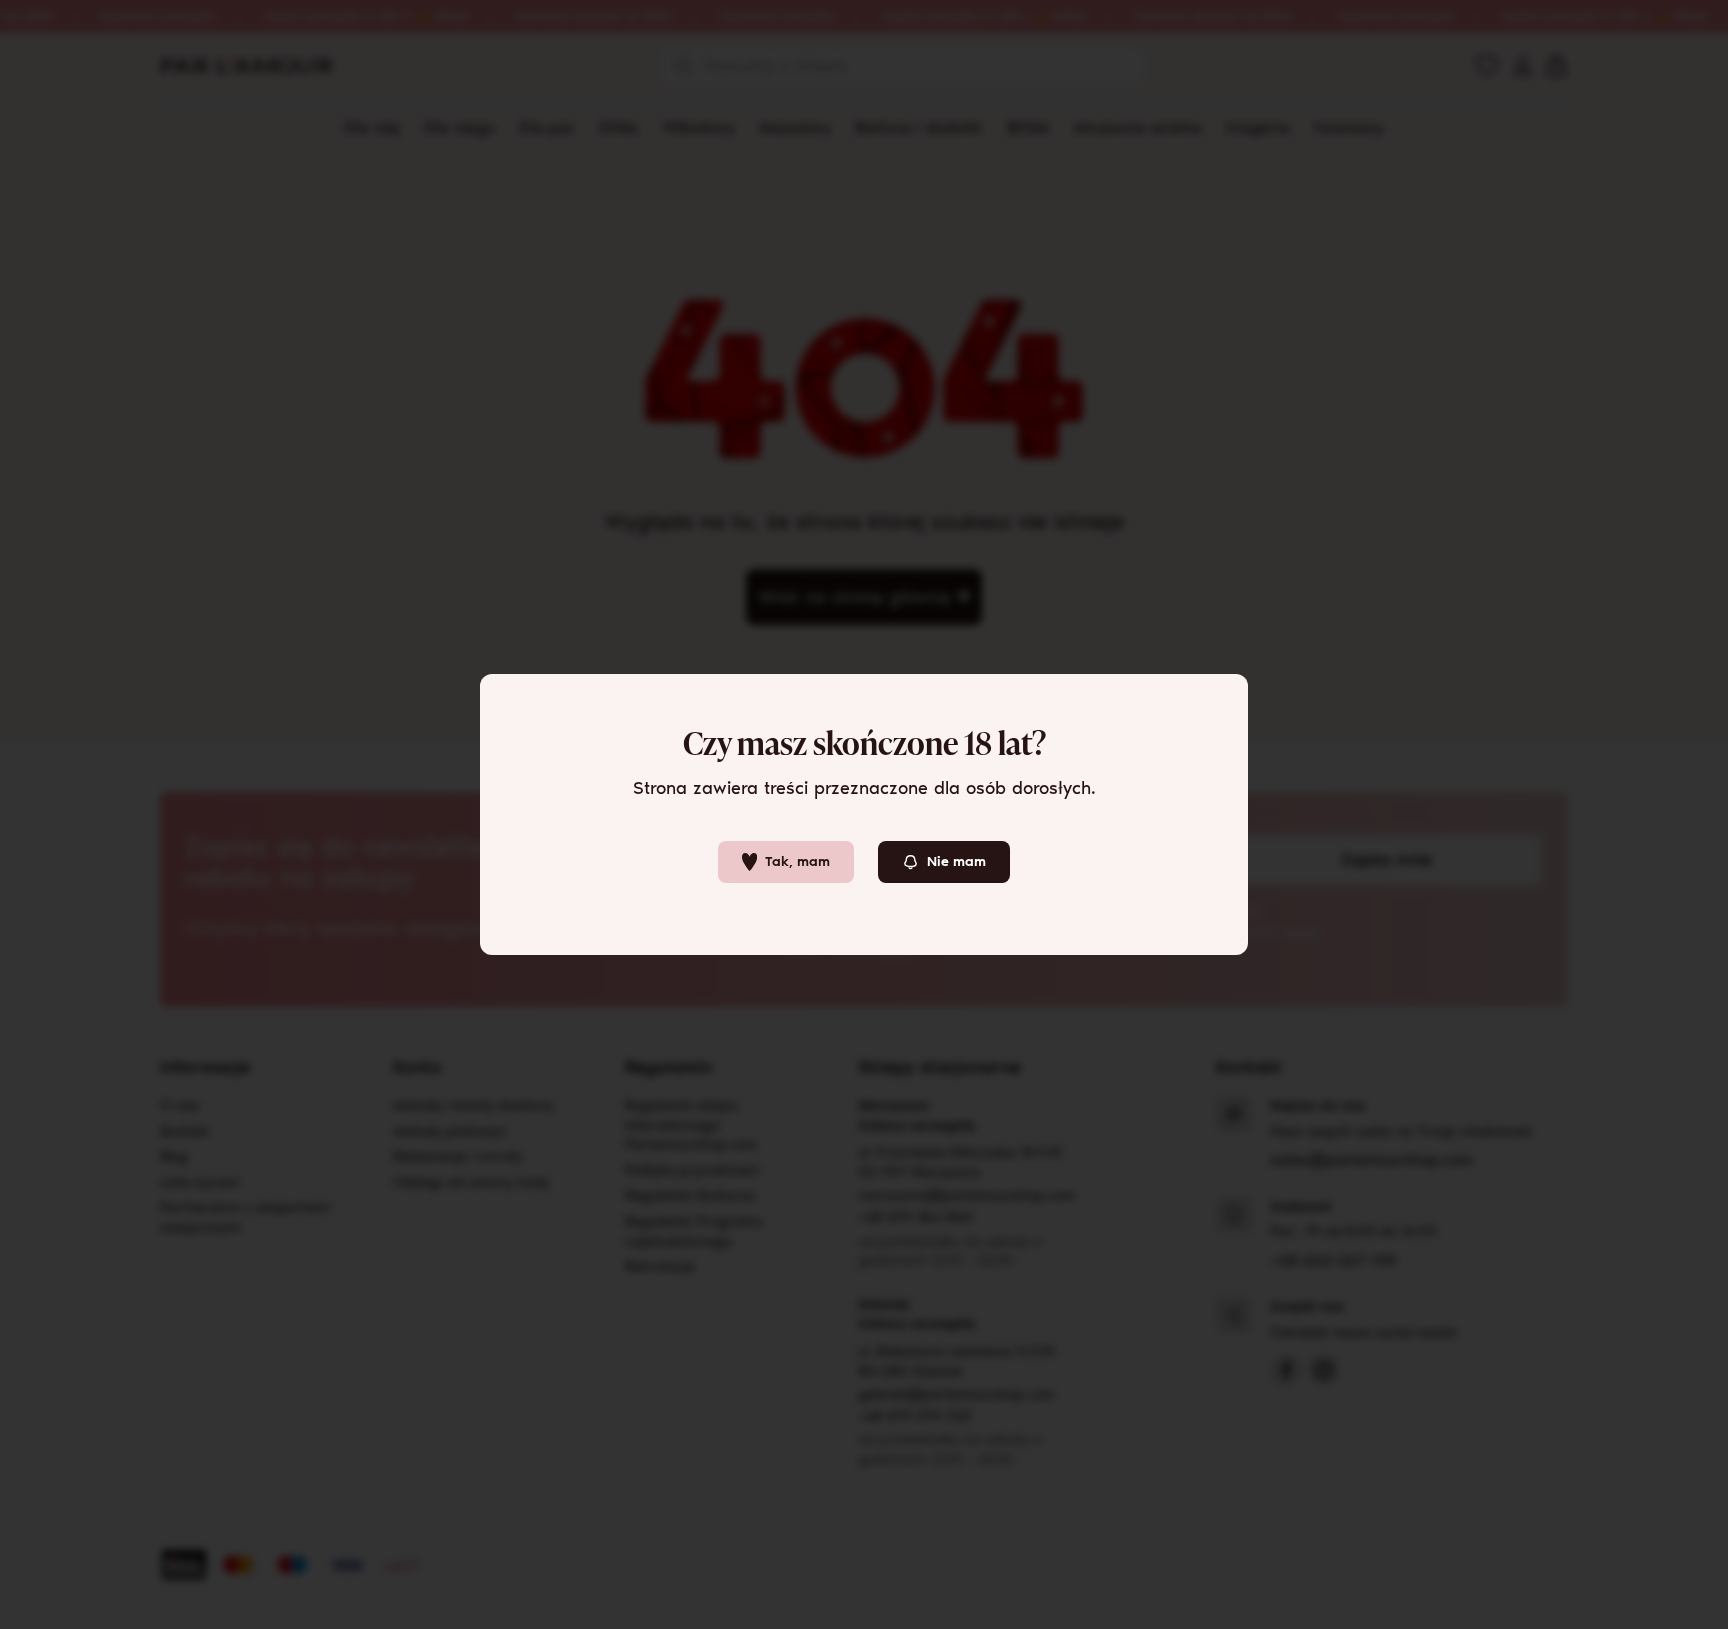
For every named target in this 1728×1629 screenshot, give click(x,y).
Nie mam (956, 861)
